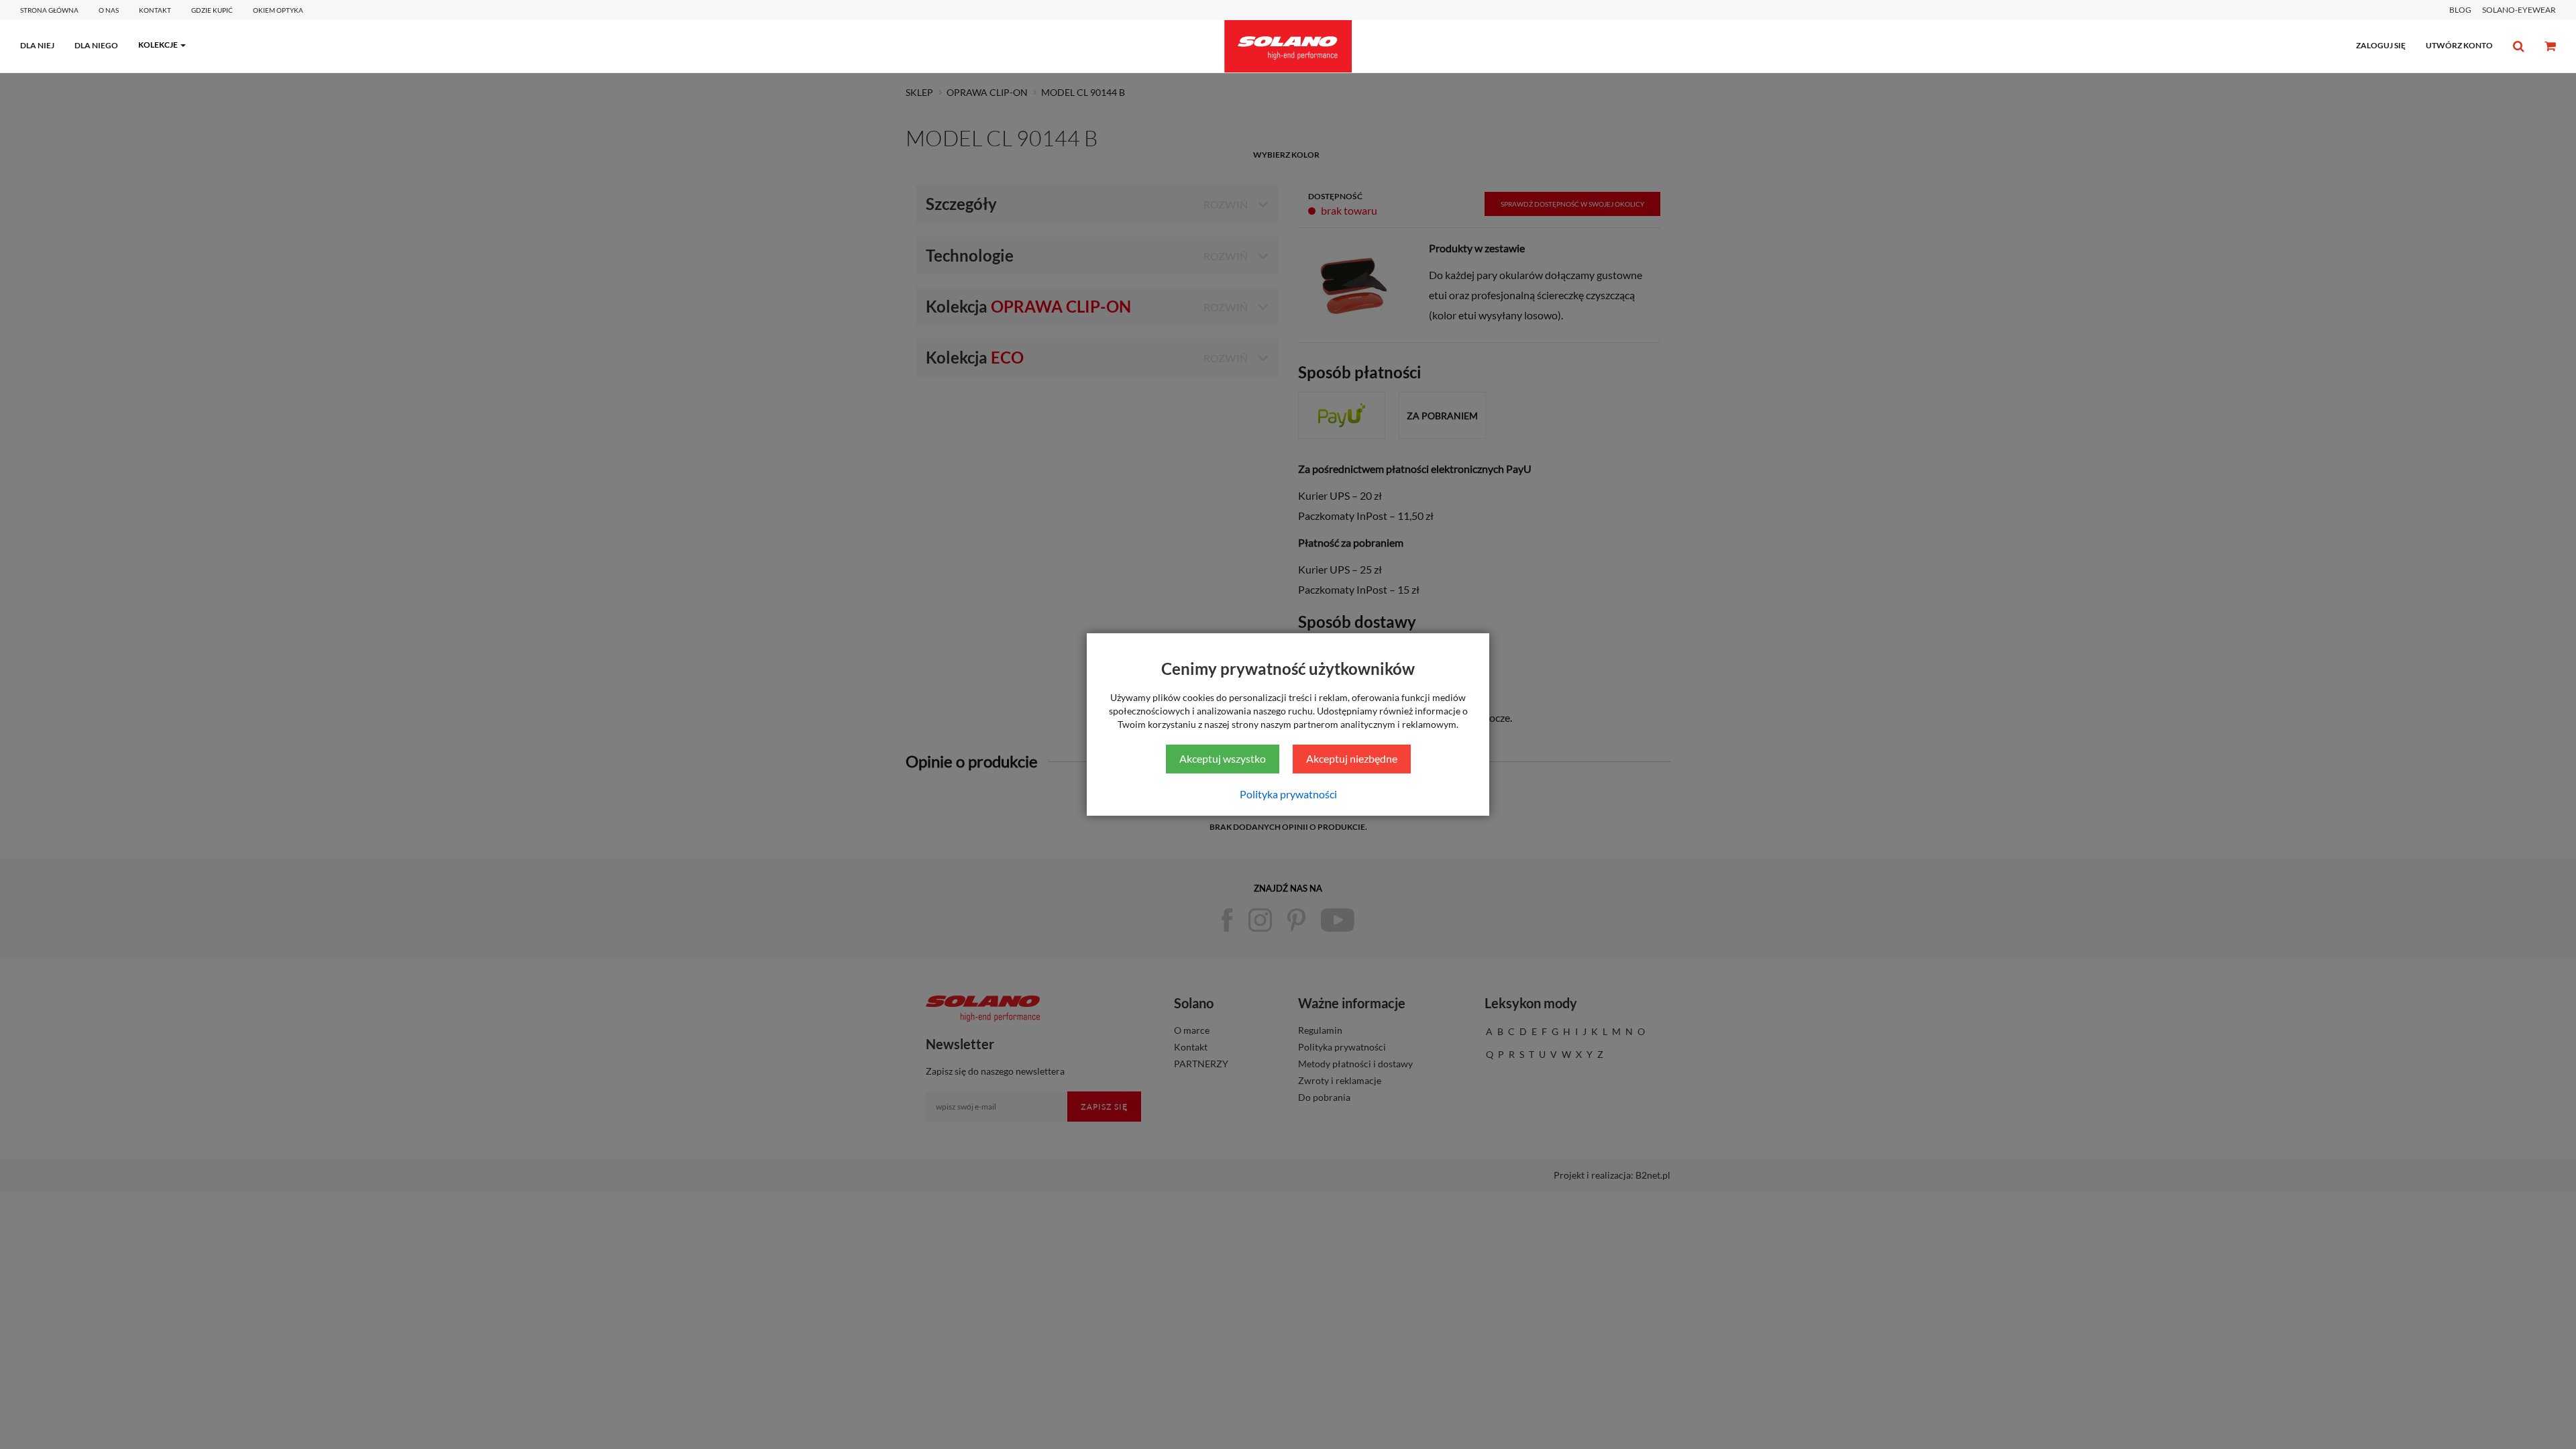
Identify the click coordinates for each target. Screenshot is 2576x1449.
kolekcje (158, 45)
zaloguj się (2381, 45)
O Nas (109, 10)
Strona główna (49, 10)
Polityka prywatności (1288, 794)
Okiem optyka (278, 10)
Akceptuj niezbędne (1352, 758)
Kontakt (155, 10)
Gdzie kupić (212, 10)
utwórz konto (2459, 45)
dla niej (37, 45)
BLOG (2460, 10)
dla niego (96, 45)
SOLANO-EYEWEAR (2519, 10)
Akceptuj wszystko (1223, 758)
